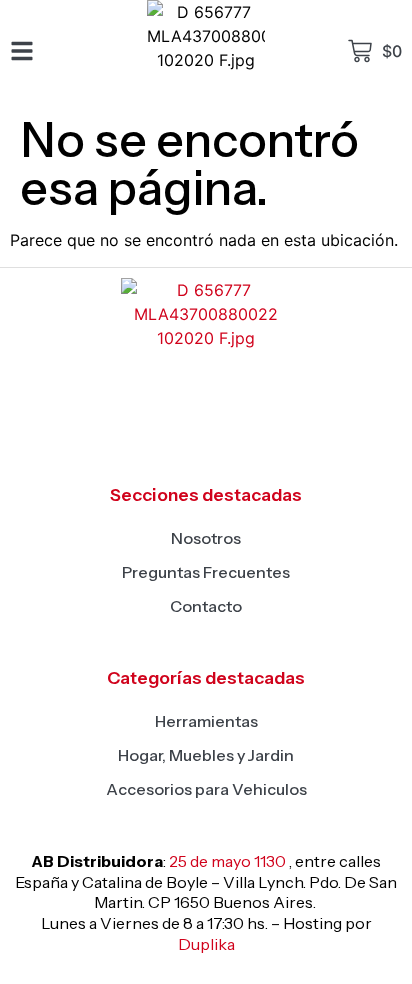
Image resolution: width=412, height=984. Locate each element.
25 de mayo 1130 (227, 861)
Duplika (206, 944)
